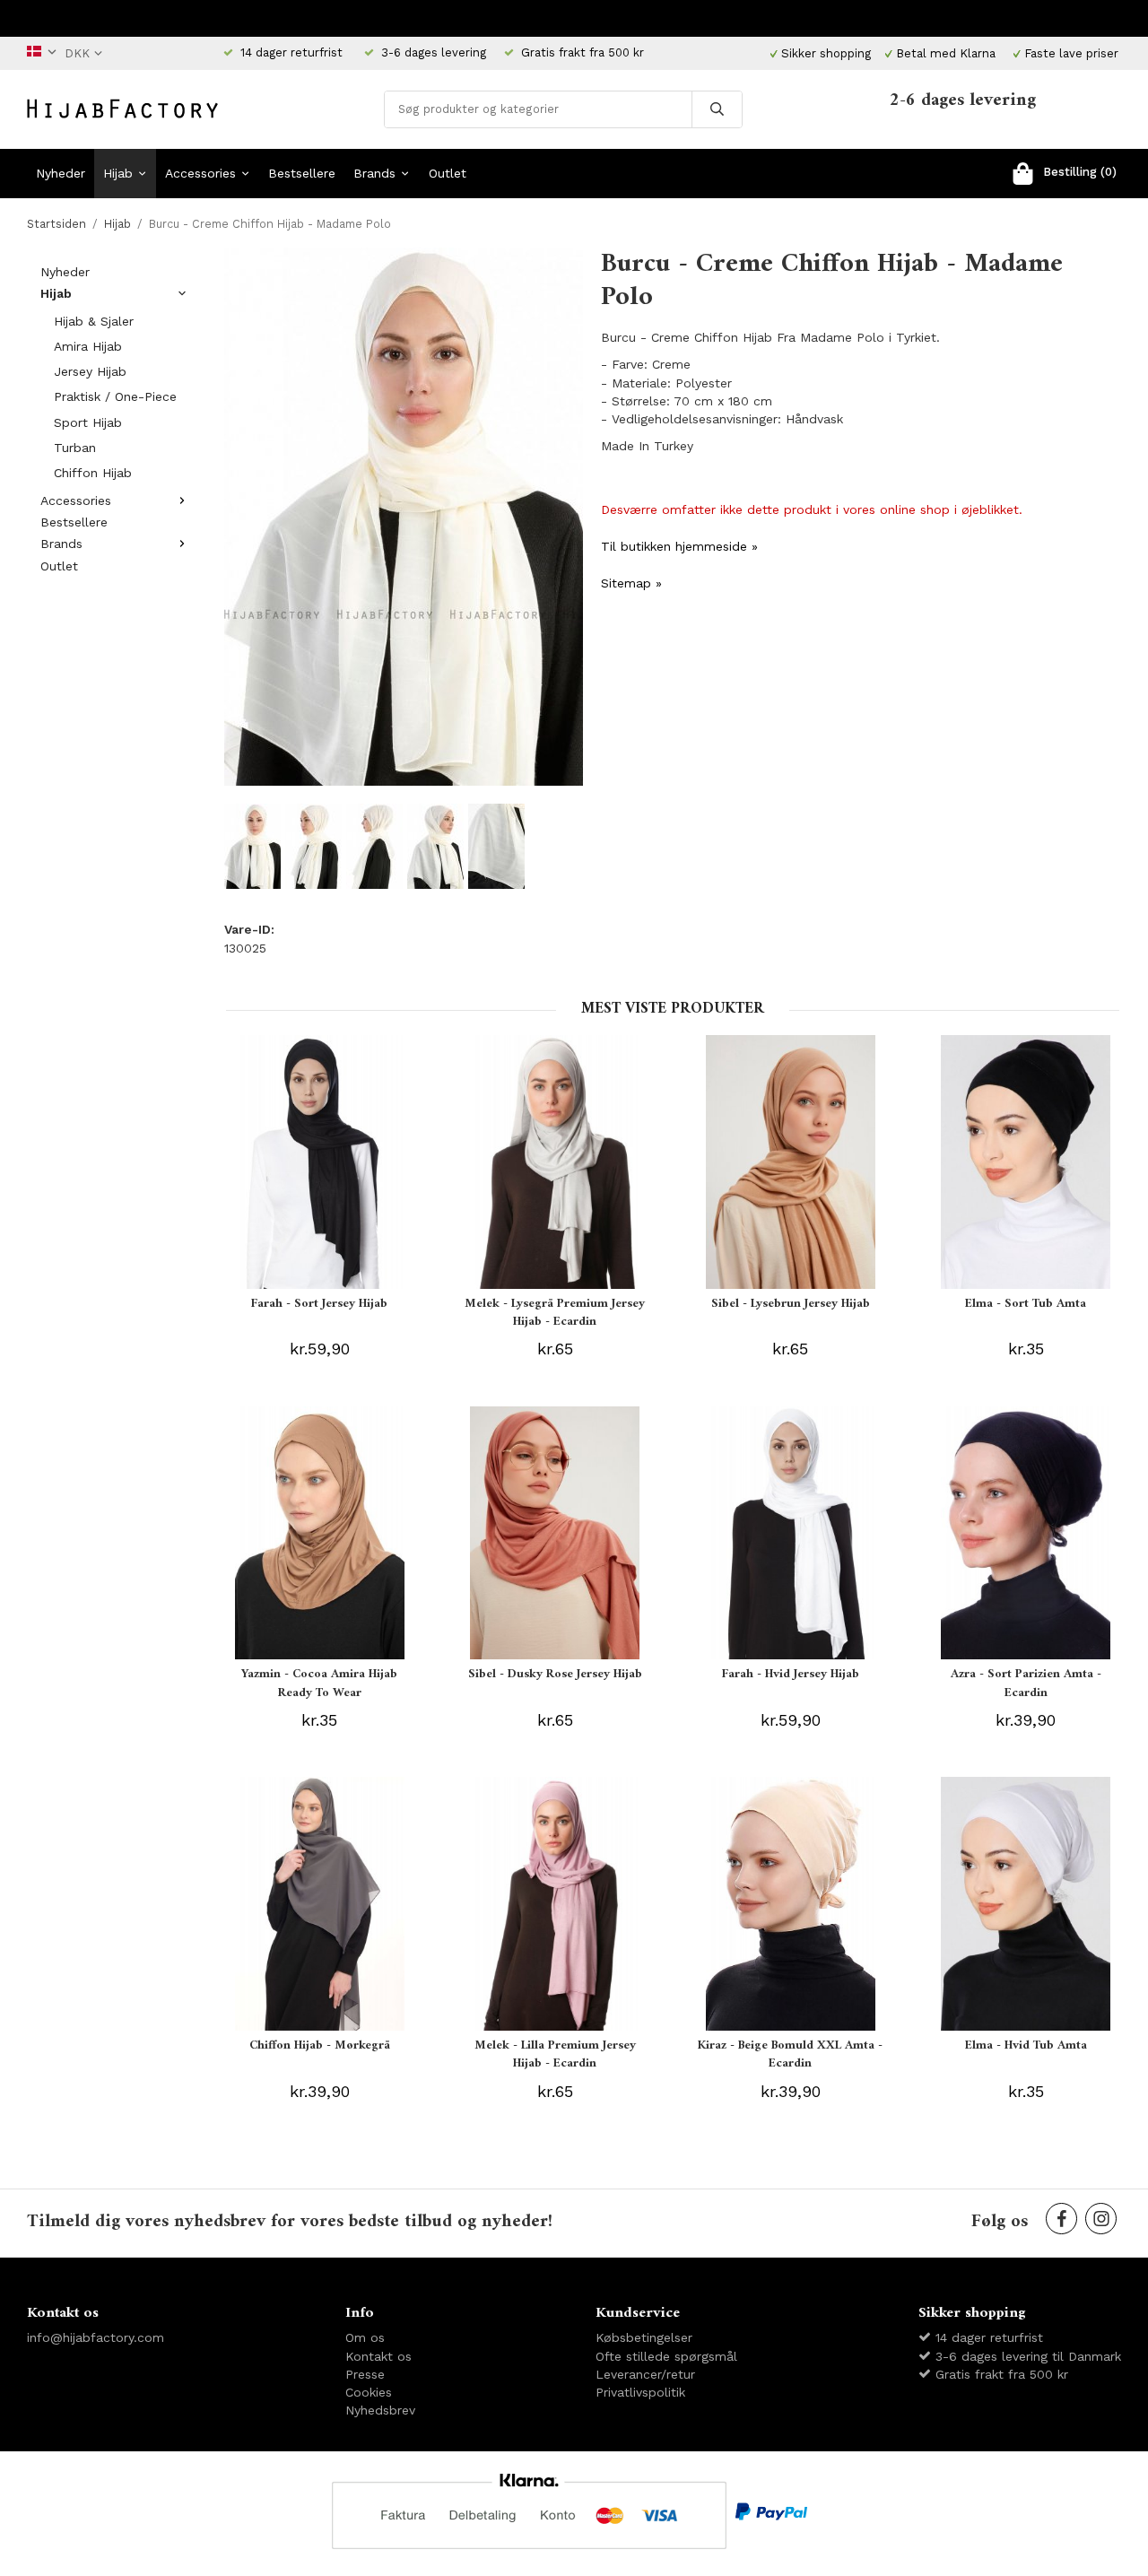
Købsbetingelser (644, 2337)
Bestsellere (302, 173)
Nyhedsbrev (380, 2410)
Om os (365, 2337)
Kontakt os (378, 2356)
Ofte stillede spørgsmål (666, 2356)
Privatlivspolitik (640, 2392)
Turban (75, 448)
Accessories (200, 173)
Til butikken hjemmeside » (679, 546)
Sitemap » (631, 583)
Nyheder (61, 173)
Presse (365, 2374)
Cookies (369, 2392)
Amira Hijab (88, 346)
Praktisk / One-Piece (115, 396)
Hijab (118, 173)
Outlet (448, 173)
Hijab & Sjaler (94, 321)
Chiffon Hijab (93, 473)
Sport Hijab (88, 422)
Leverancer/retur (645, 2374)
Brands (374, 173)
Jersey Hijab (90, 371)
